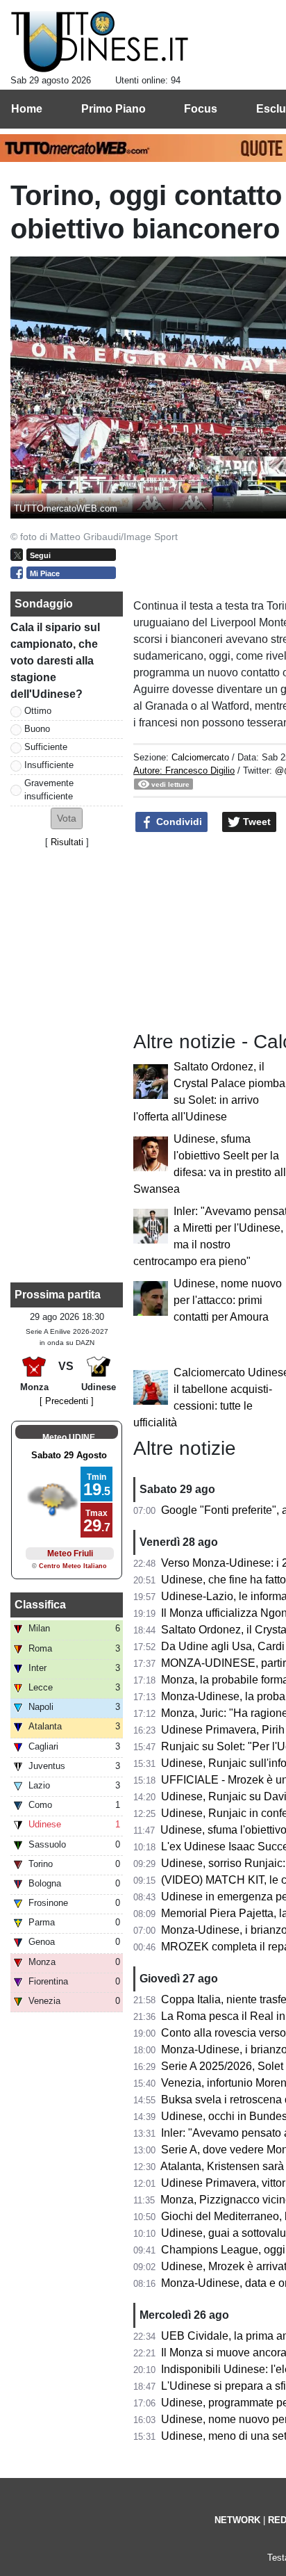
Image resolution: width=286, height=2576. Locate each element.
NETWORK (237, 2520)
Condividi (178, 822)
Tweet (255, 822)
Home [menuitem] (27, 109)
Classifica (40, 1605)
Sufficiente (46, 747)
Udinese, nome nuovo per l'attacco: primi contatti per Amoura (228, 1300)
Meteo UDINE (69, 1437)
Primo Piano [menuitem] (113, 109)
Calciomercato (200, 757)
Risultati (67, 842)
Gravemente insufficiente (49, 790)
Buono (37, 729)
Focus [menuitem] (201, 109)
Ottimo (38, 711)
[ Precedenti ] (67, 1401)
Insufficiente (49, 765)
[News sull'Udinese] (100, 42)
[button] (67, 818)
